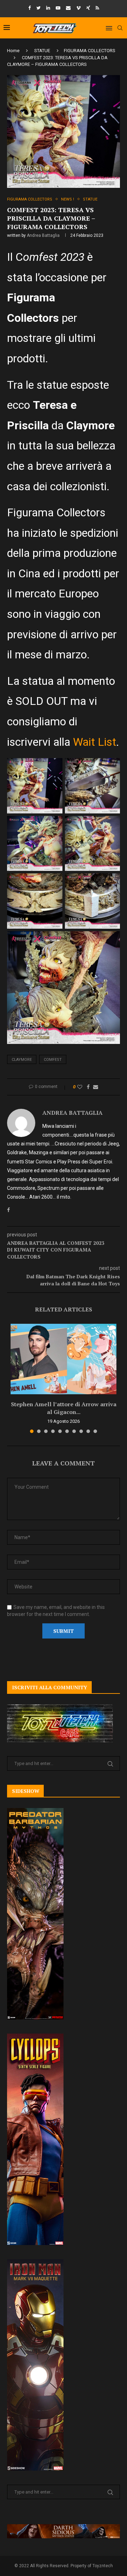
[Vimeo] (78, 8)
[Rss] (97, 8)
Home (13, 51)
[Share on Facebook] (88, 1087)
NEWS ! (68, 199)
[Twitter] (38, 8)
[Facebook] (29, 8)
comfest (53, 1060)
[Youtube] (58, 8)
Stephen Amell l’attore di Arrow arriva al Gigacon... (64, 1408)
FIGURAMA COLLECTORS (90, 51)
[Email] (68, 8)
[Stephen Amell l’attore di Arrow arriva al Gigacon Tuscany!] (64, 1359)
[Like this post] (80, 1087)
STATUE (42, 51)
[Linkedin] (48, 8)
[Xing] (88, 8)
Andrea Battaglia (43, 235)
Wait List (95, 742)
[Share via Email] (96, 1087)
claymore (22, 1060)
